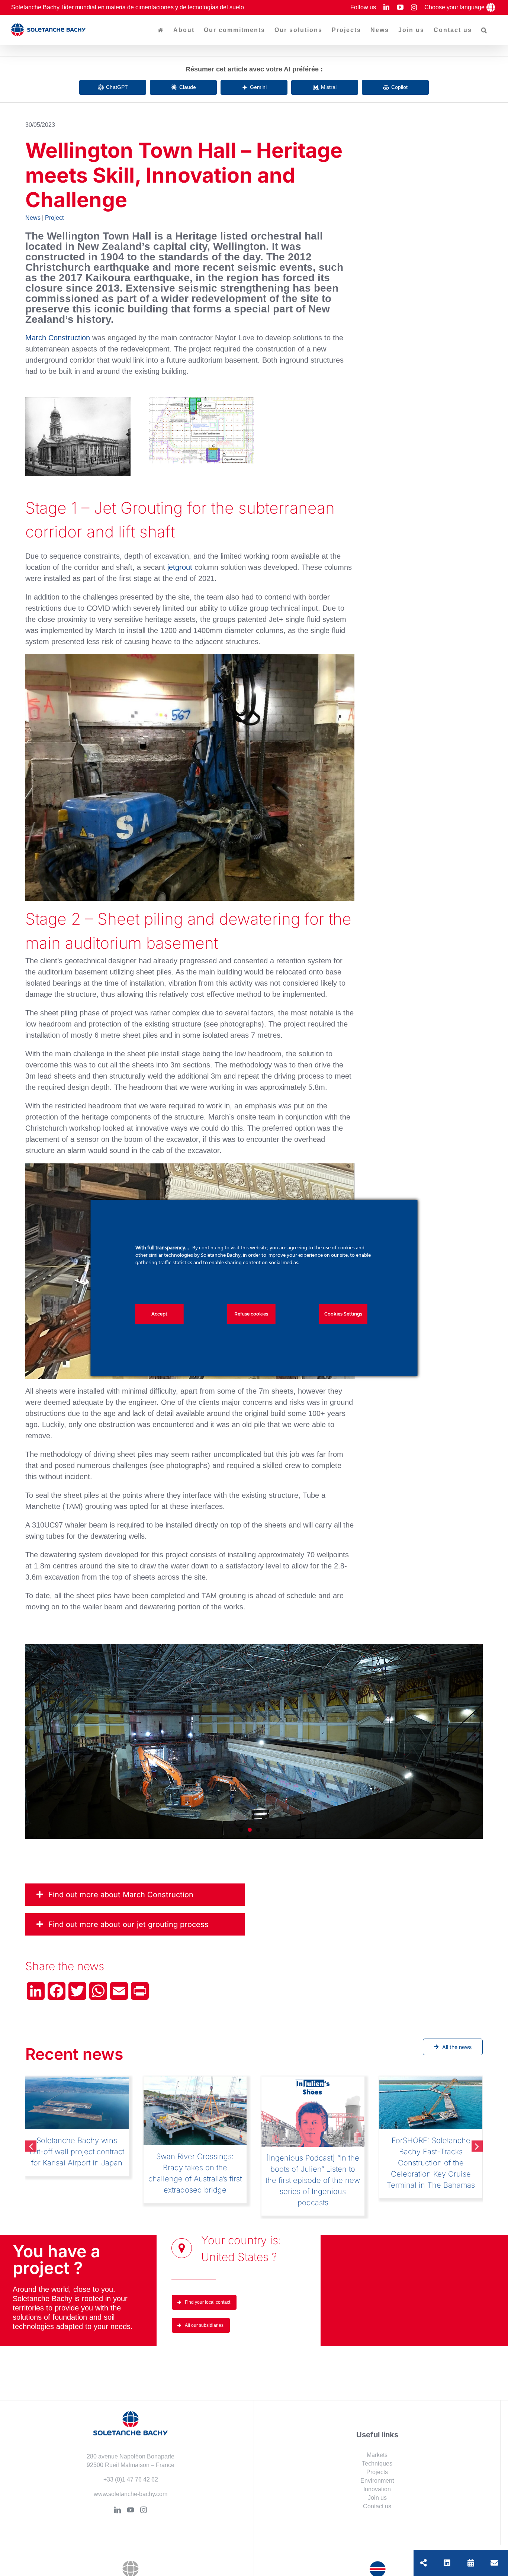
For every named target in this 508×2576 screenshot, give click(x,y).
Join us (377, 2476)
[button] (484, 30)
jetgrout (180, 567)
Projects (377, 2450)
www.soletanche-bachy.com (131, 2472)
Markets (377, 2433)
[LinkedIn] (118, 2488)
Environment (377, 2459)
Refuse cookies (251, 1314)
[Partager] (424, 2563)
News (33, 218)
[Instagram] (144, 2488)
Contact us (377, 2485)
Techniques (377, 2442)
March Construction (58, 338)
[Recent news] (471, 2563)
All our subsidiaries (204, 2304)
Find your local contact (208, 2281)
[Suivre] (447, 2563)
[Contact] (494, 2563)
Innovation (377, 2468)
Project (54, 218)
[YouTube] (131, 2488)
